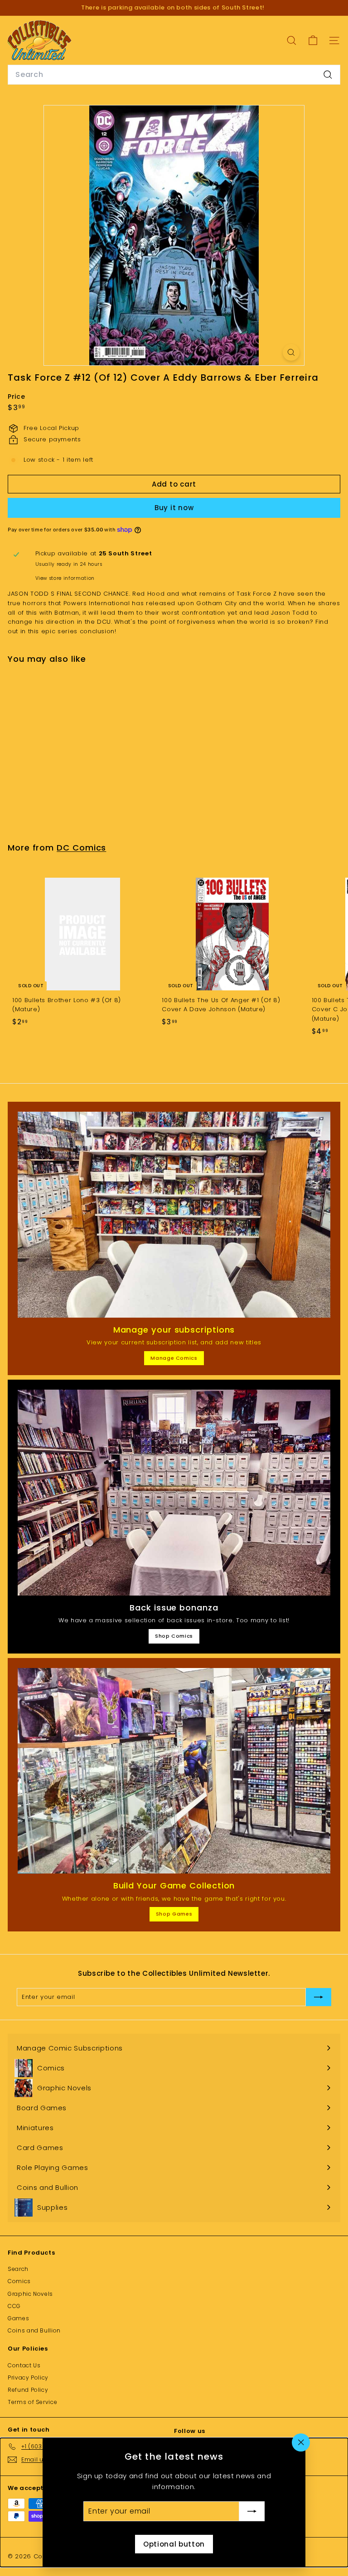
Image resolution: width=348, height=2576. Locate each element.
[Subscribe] (252, 2511)
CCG (14, 2306)
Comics (19, 2281)
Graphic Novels (30, 2294)
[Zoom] (291, 352)
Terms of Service (32, 2402)
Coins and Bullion (34, 2330)
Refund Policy (28, 2390)
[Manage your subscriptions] (174, 1215)
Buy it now (174, 508)
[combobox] (174, 75)
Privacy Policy (28, 2378)
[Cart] (313, 41)
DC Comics (81, 848)
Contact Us (24, 2365)
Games (18, 2318)
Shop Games (174, 1914)
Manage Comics (174, 1358)
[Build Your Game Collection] (174, 1771)
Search (18, 2269)
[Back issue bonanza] (174, 1493)
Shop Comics (174, 1636)
